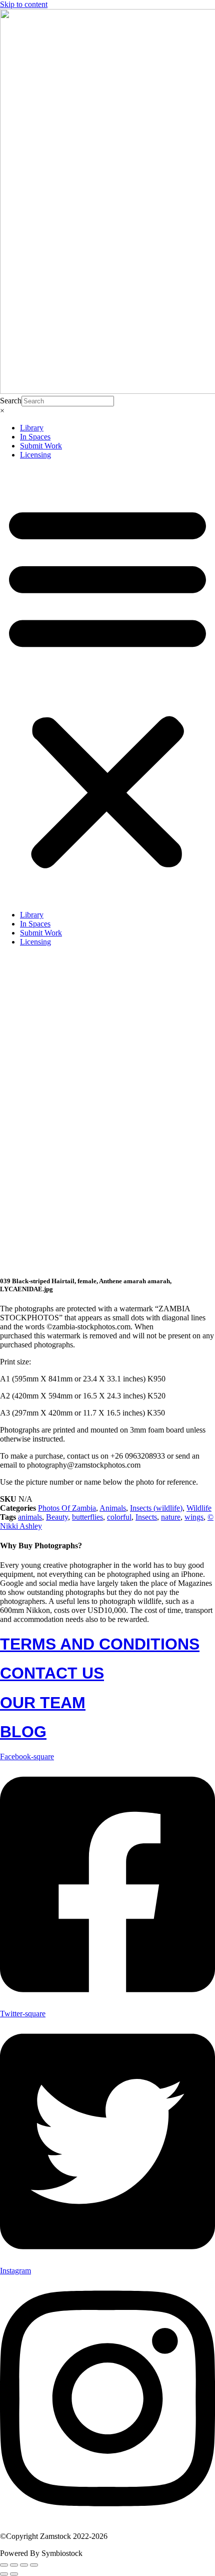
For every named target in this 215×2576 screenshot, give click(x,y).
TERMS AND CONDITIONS (100, 1644)
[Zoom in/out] (4, 2565)
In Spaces (35, 437)
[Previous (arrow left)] (4, 2574)
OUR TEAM (43, 1703)
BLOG (23, 1732)
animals (30, 1517)
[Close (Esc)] (34, 2565)
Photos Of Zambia (67, 1508)
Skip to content (24, 4)
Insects (146, 1517)
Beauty (57, 1517)
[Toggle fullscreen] (14, 2565)
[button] (107, 685)
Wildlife (199, 1508)
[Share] (24, 2565)
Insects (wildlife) (156, 1508)
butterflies (87, 1517)
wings (194, 1517)
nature (171, 1517)
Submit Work (41, 446)
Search (11, 401)
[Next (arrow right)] (14, 2574)
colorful (119, 1517)
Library (32, 428)
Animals (113, 1508)
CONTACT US (52, 1673)
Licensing (35, 455)
